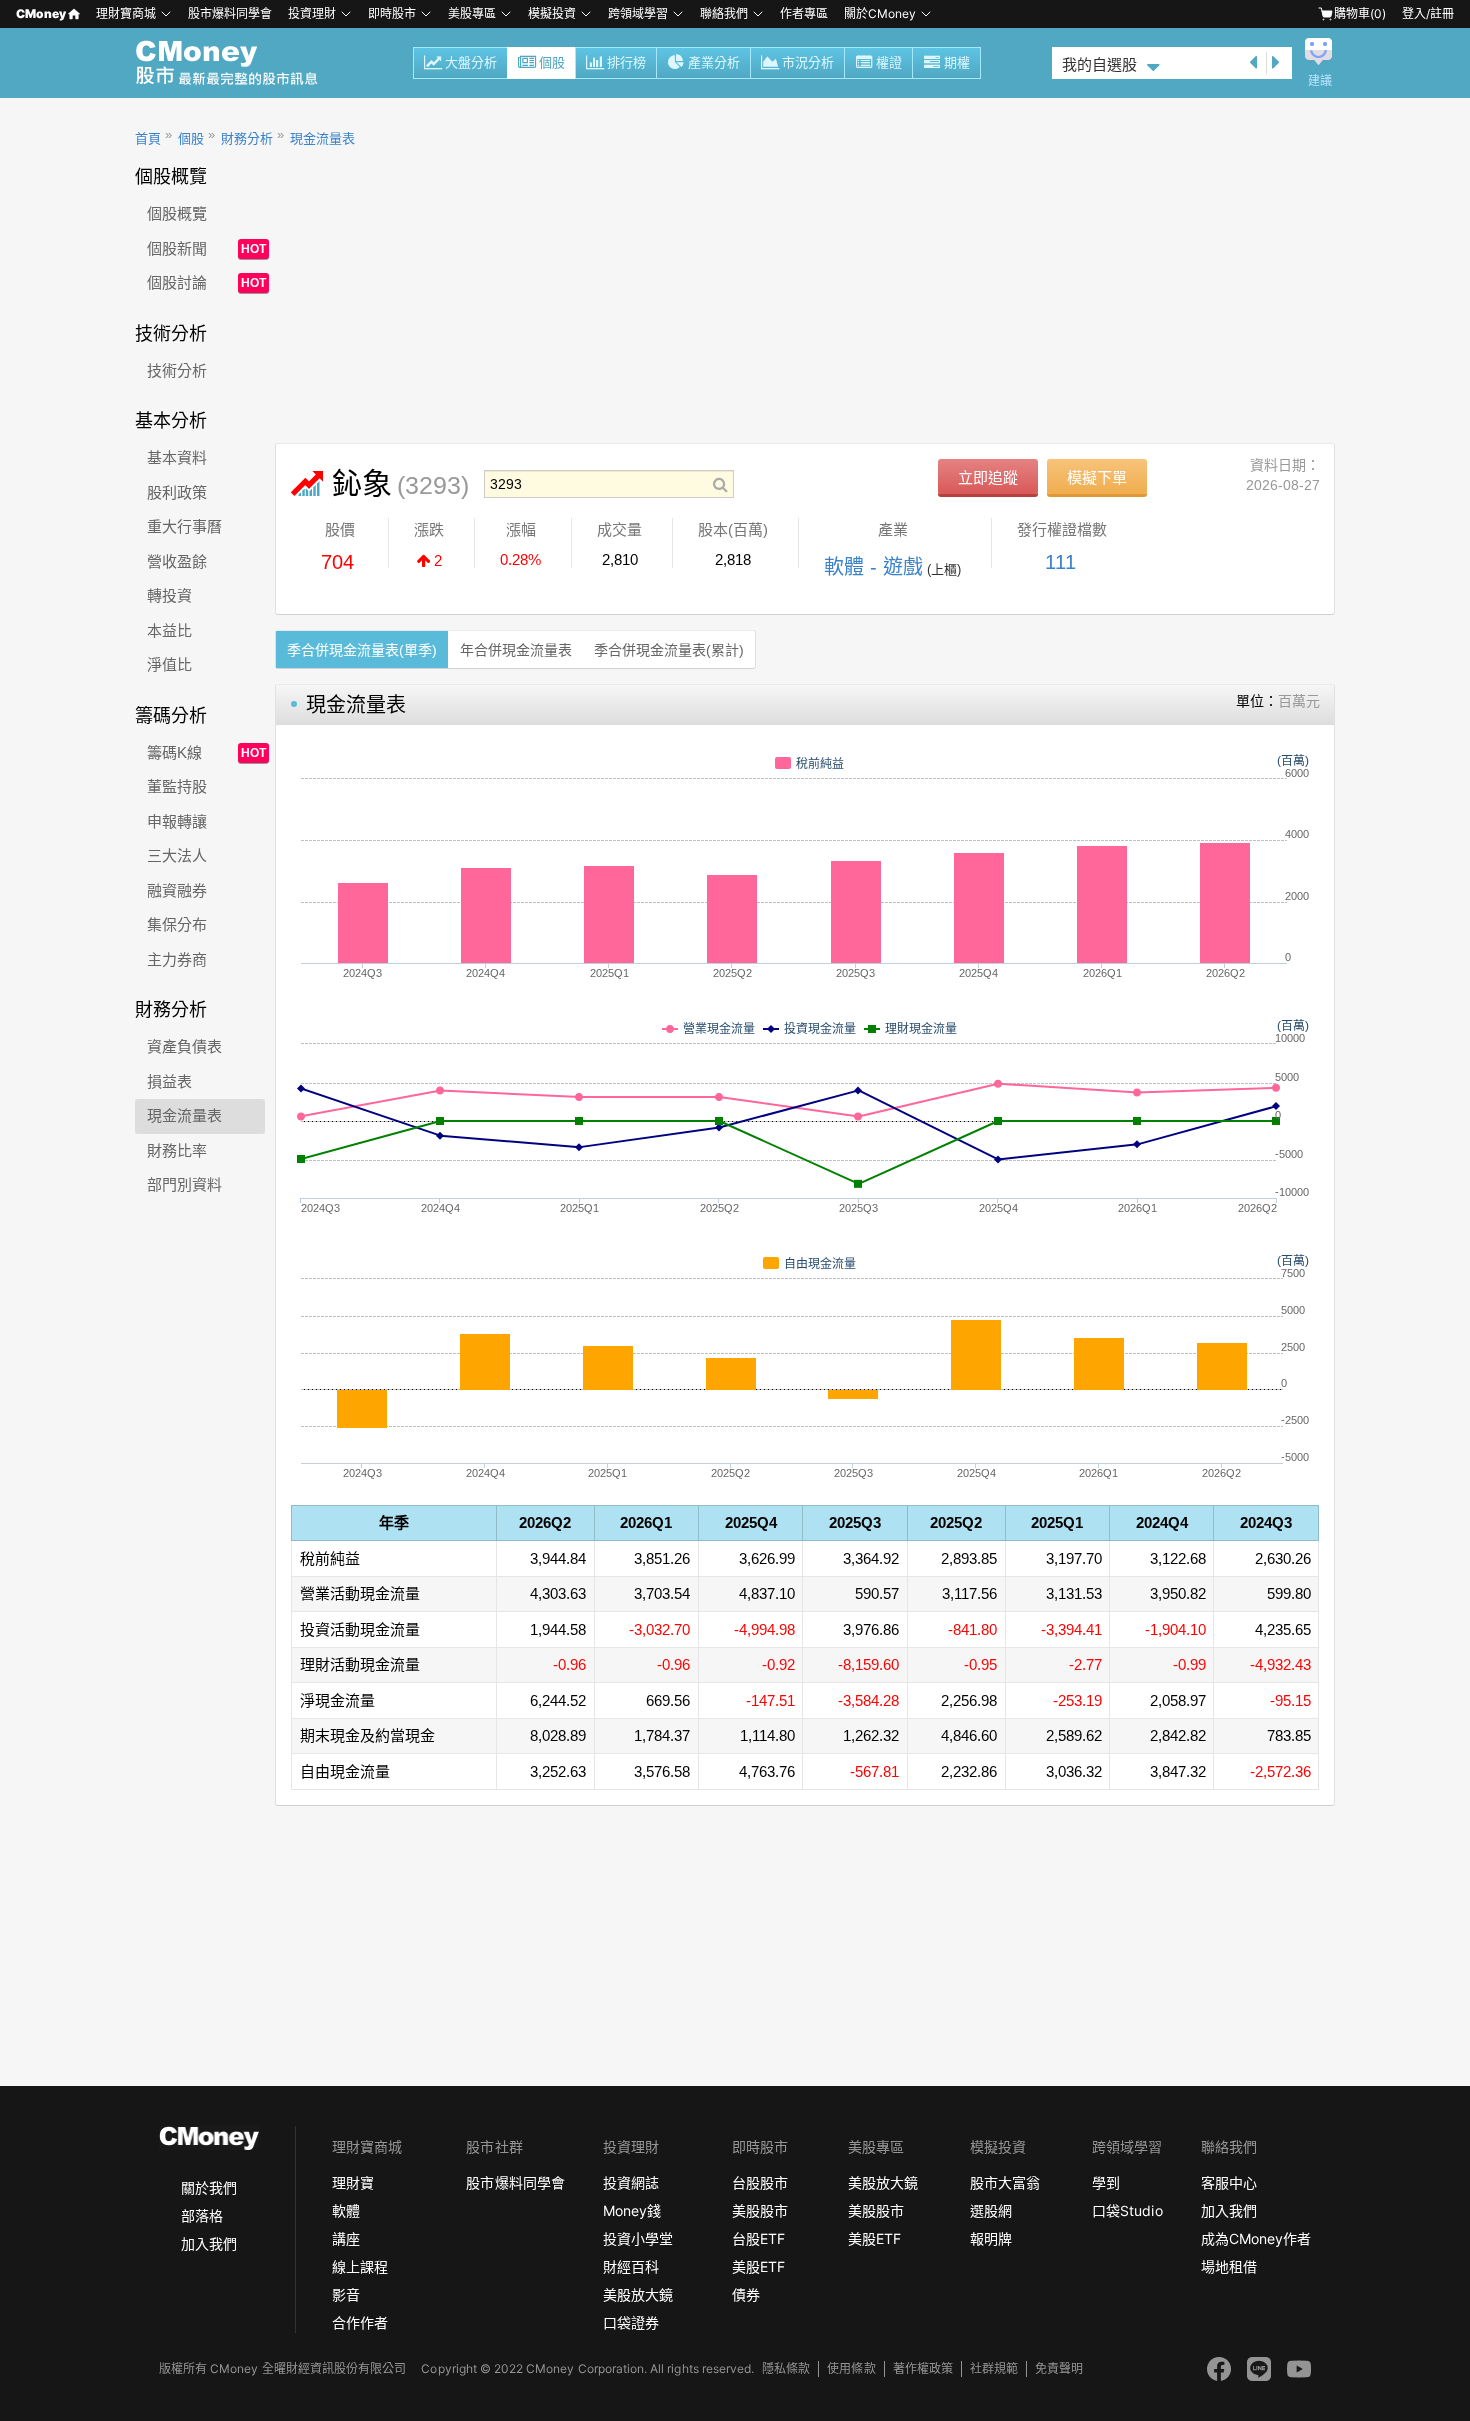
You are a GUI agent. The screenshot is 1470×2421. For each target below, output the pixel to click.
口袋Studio (1127, 2210)
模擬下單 (1097, 477)
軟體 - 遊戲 (873, 567)
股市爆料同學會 (230, 13)
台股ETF (758, 2238)
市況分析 (808, 62)
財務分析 (247, 138)
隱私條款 (786, 2368)
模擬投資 (552, 13)
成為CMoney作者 (1256, 2238)
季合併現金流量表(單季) (362, 650)
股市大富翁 (1005, 2182)
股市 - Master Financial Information (237, 63)
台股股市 (760, 2182)
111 (1060, 562)
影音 (346, 2294)
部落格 (202, 2215)
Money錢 (632, 2210)
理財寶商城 (126, 13)
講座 (346, 2238)
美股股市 (760, 2210)
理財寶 (353, 2182)
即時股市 (392, 13)
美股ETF (758, 2266)
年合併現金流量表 (516, 650)
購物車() (1360, 13)
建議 (1320, 81)
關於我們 (209, 2187)
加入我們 (209, 2243)
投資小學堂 (638, 2238)
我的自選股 (1099, 64)
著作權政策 (923, 2368)
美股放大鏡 (638, 2294)
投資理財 (312, 13)
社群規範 (994, 2368)
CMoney (41, 13)
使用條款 (851, 2368)
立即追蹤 (988, 477)
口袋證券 (631, 2322)
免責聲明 (1059, 2368)
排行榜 (626, 62)
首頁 (148, 138)
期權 (957, 62)
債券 (746, 2294)
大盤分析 (471, 62)
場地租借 (1229, 2266)
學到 (1106, 2182)
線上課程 (360, 2266)
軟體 (346, 2210)
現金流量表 (322, 138)
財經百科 (631, 2266)
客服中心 (1229, 2182)
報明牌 (991, 2238)
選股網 (991, 2210)
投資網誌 (631, 2182)
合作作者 (360, 2322)
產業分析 (714, 62)
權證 (889, 62)
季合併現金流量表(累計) (669, 650)
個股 (552, 62)
